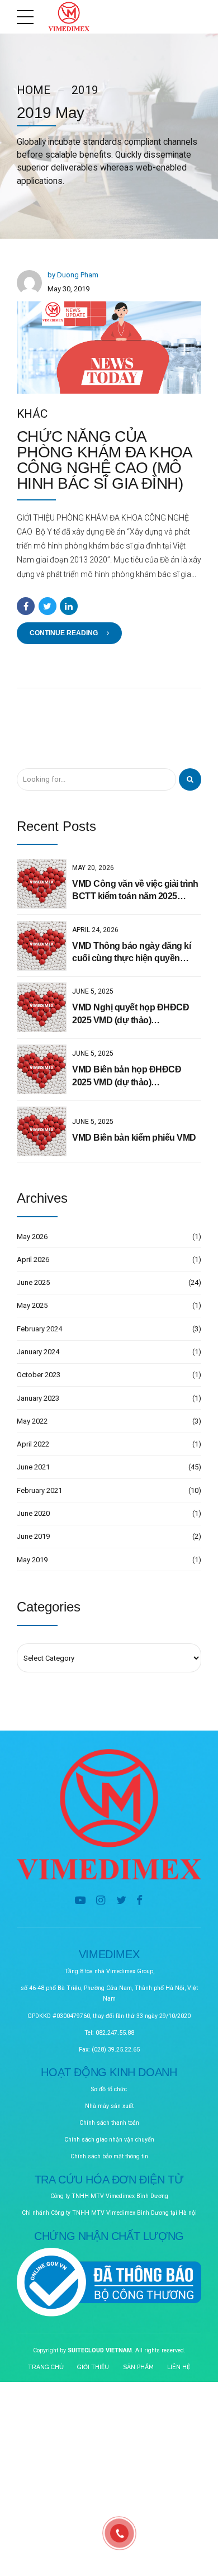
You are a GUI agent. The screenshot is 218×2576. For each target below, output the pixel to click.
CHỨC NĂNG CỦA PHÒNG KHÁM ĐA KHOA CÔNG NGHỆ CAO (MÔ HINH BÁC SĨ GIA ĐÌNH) (104, 460)
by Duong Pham (73, 275)
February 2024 (39, 1329)
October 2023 (39, 1375)
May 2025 (32, 1305)
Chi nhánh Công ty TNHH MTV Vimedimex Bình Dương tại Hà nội (109, 2213)
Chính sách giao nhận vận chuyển (109, 2140)
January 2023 (38, 1398)
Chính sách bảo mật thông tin (109, 2156)
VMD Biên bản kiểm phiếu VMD (134, 1138)
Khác (32, 414)
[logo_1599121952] (109, 1814)
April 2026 (33, 1259)
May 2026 (32, 1237)
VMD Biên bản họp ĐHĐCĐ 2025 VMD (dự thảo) (127, 1076)
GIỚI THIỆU (93, 2367)
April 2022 (33, 1444)
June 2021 (33, 1467)
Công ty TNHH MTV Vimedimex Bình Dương (109, 2196)
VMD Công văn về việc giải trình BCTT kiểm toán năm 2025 (135, 890)
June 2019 (33, 1536)
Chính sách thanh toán (109, 2123)
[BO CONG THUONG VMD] (109, 2283)
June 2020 (33, 1513)
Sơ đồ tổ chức (109, 2089)
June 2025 (33, 1282)
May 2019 (32, 1560)
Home (34, 90)
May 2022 (32, 1421)
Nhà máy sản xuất (109, 2106)
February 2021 (39, 1490)
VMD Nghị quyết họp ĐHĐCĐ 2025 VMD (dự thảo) (131, 1013)
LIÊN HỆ (179, 2367)
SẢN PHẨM (138, 2367)
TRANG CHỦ (46, 2367)
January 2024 (38, 1352)
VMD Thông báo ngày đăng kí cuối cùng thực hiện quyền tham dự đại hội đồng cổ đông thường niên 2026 (132, 953)
